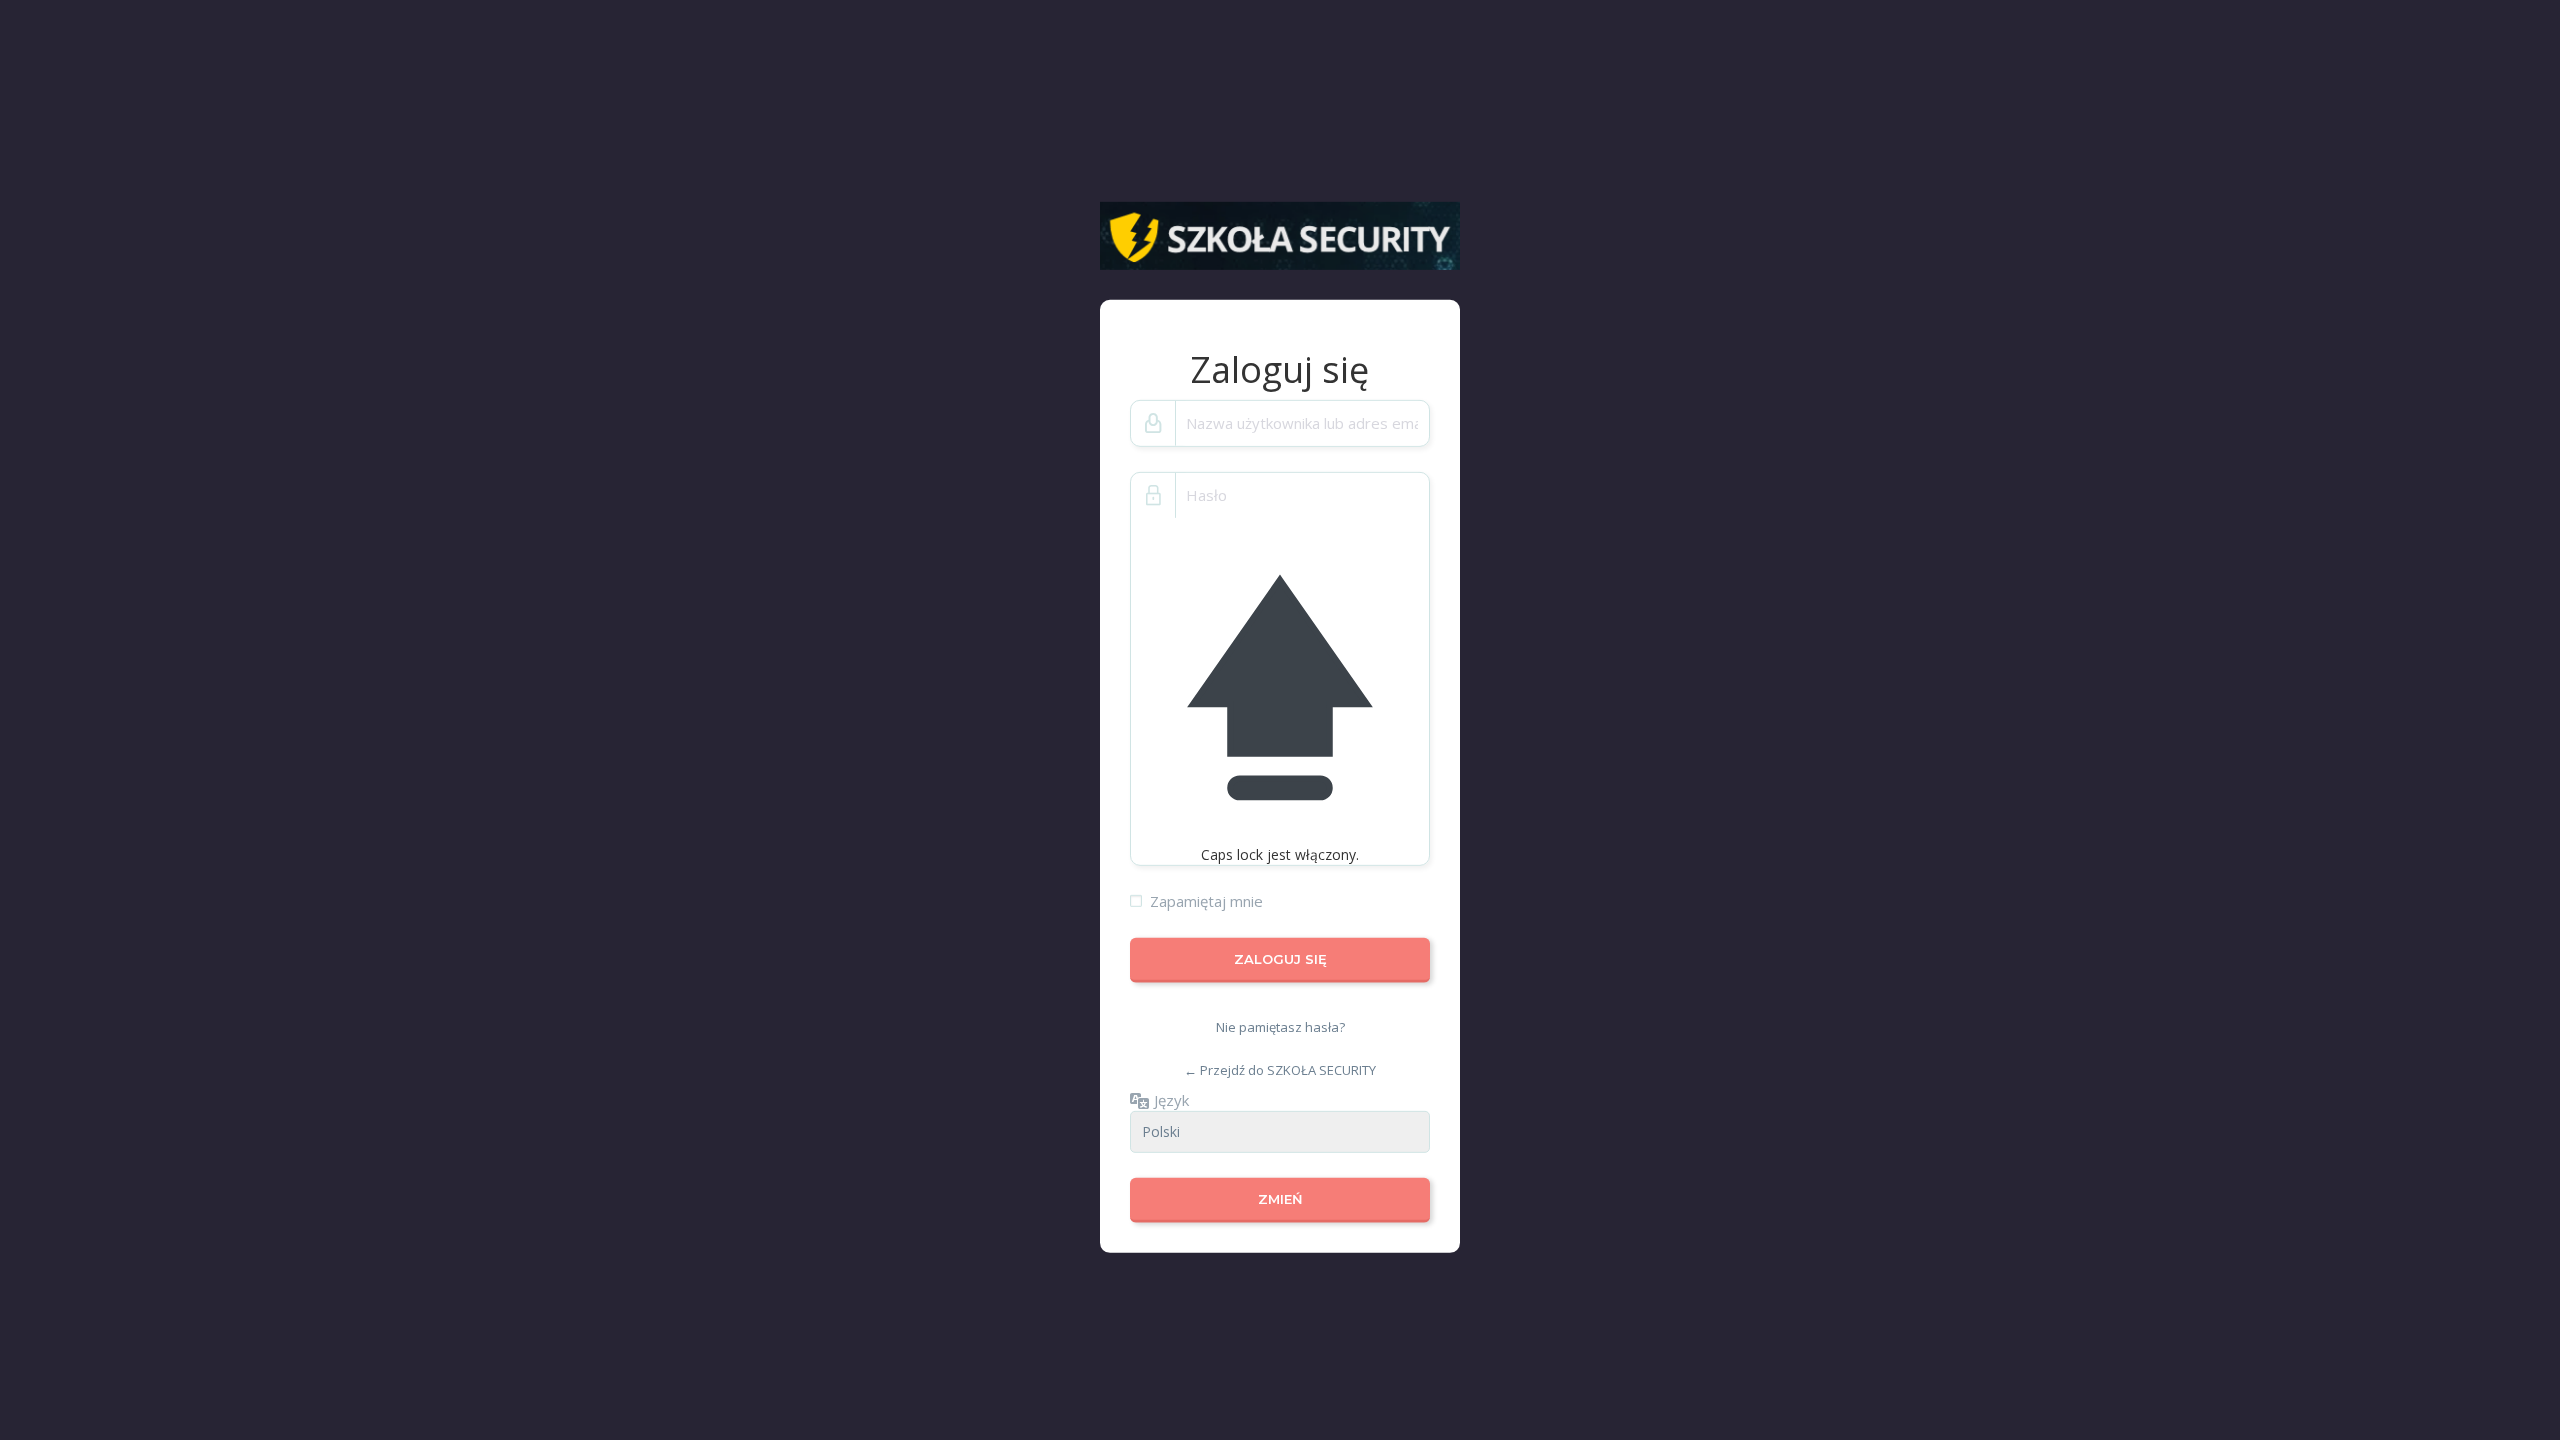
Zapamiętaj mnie (1206, 901)
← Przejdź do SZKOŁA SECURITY (1280, 1070)
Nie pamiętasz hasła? (1280, 1027)
